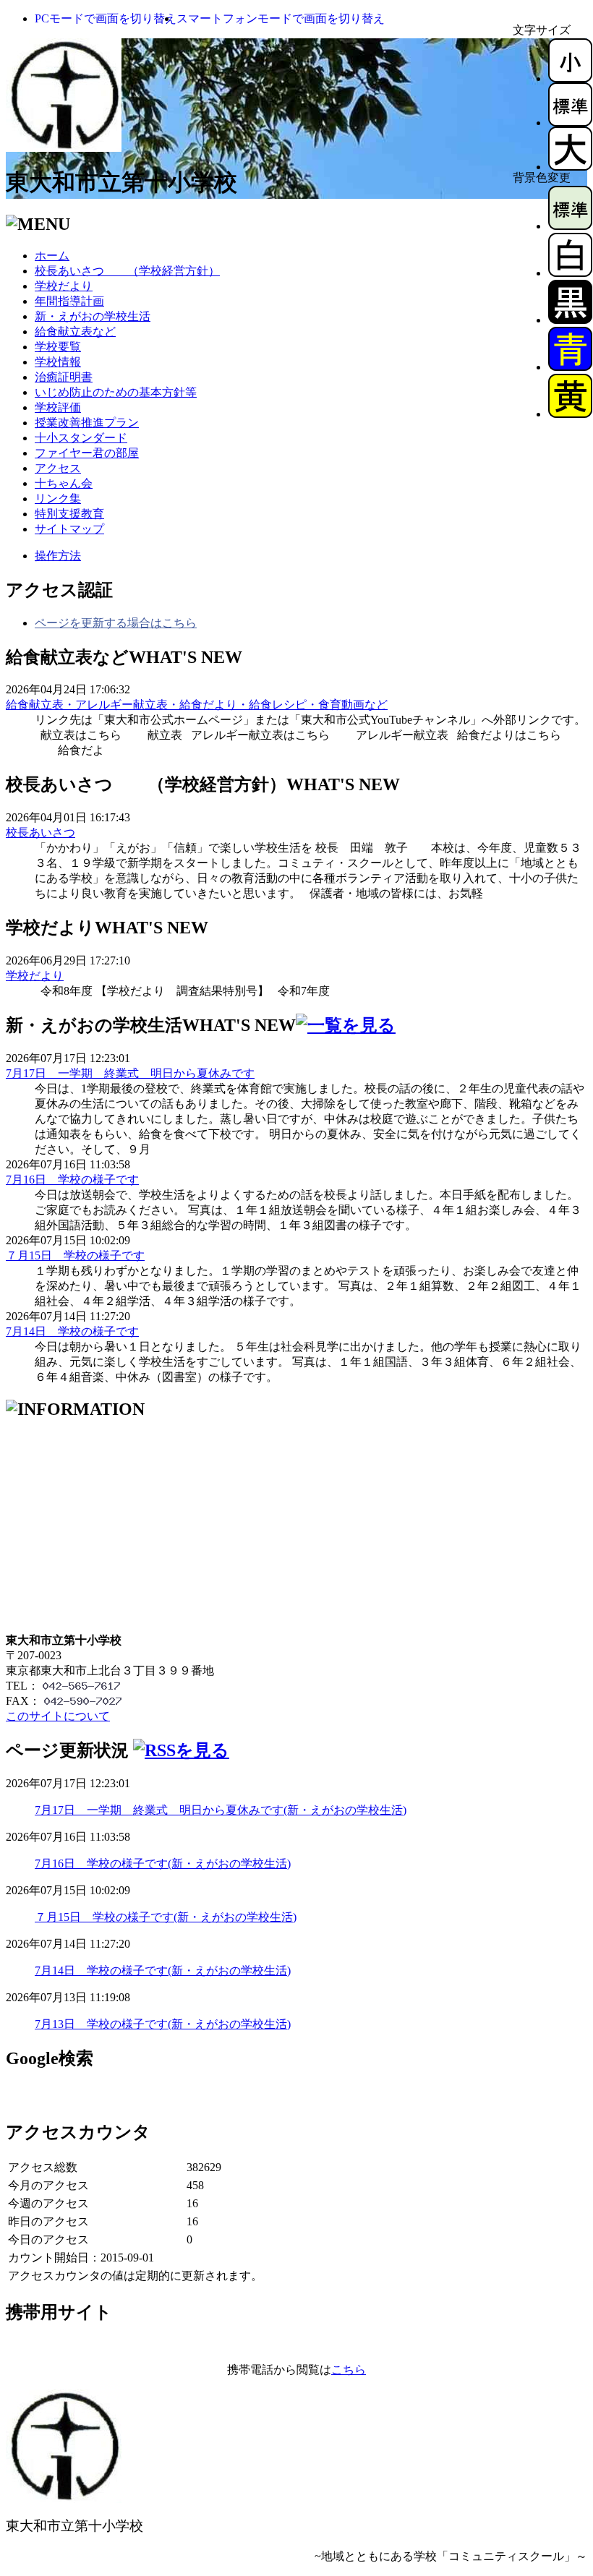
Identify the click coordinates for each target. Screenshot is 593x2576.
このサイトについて (58, 1716)
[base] (570, 226)
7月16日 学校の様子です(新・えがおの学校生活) (163, 1863)
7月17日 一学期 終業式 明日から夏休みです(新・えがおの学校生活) (221, 1810)
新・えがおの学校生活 (93, 316)
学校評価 (58, 407)
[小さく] (570, 78)
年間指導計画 (69, 301)
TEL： (22, 1686)
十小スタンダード (81, 438)
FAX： (23, 1701)
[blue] (570, 367)
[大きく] (570, 167)
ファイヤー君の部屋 (87, 453)
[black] (570, 320)
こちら (349, 2370)
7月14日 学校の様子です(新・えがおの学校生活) (163, 1970)
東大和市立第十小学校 (121, 182)
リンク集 (58, 498)
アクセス (58, 468)
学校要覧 (58, 347)
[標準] (570, 123)
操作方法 (58, 556)
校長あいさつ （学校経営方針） (127, 271)
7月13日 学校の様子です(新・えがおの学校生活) (163, 2024)
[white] (570, 273)
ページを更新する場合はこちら (116, 623)
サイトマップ (69, 529)
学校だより (64, 286)
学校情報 (58, 362)
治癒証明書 (64, 377)
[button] (106, 18)
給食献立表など (75, 331)
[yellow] (570, 414)
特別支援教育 (69, 514)
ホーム (52, 256)
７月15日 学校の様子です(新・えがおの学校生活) (166, 1917)
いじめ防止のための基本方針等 (116, 392)
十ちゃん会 (64, 483)
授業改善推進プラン (87, 423)
